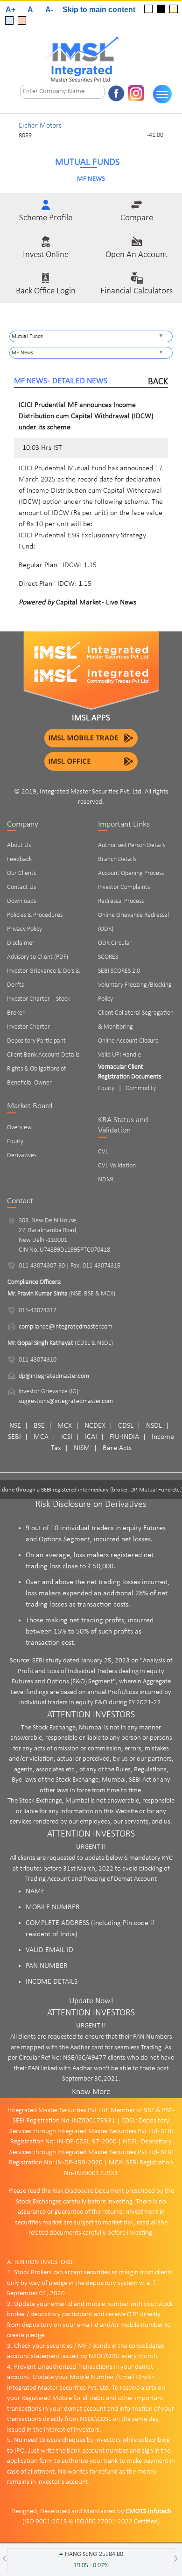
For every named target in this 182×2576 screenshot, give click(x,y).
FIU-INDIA (124, 1437)
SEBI (14, 1437)
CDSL (126, 1426)
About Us (19, 845)
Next (173, 131)
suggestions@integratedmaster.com (66, 1401)
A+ (10, 10)
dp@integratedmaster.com (54, 1376)
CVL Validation (117, 1166)
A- (49, 10)
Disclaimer (21, 943)
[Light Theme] (148, 9)
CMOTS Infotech (148, 2512)
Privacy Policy (24, 929)
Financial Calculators (136, 291)
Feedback (19, 859)
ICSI (67, 1437)
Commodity (141, 1088)
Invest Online (46, 255)
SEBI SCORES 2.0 (119, 971)
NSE (15, 1426)
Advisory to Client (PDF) (38, 957)
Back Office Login (46, 291)
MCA (41, 1437)
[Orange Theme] (22, 20)
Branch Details (117, 859)
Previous (9, 131)
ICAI (91, 1437)
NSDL (154, 1426)
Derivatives (22, 1156)
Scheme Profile (46, 218)
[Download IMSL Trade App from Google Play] (91, 738)
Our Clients (21, 873)
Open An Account (136, 255)
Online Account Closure (128, 1041)
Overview (19, 1128)
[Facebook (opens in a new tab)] (116, 93)
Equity (15, 1142)
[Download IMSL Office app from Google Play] (91, 761)
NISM (82, 1448)
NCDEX (95, 1426)
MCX (65, 1426)
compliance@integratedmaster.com (66, 1327)
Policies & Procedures (35, 915)
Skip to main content (100, 10)
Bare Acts (117, 1448)
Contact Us (21, 887)
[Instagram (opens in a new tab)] (136, 93)
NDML (106, 1180)
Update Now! (91, 2001)
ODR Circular (115, 943)
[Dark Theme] (161, 9)
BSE (39, 1426)
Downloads (21, 901)
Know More (91, 2092)
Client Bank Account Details (43, 1055)
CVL (103, 1152)
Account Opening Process (131, 873)
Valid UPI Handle (119, 1055)
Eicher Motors (40, 126)
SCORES (108, 957)
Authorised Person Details (132, 845)
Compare (137, 218)
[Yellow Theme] (174, 9)
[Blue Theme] (9, 20)
